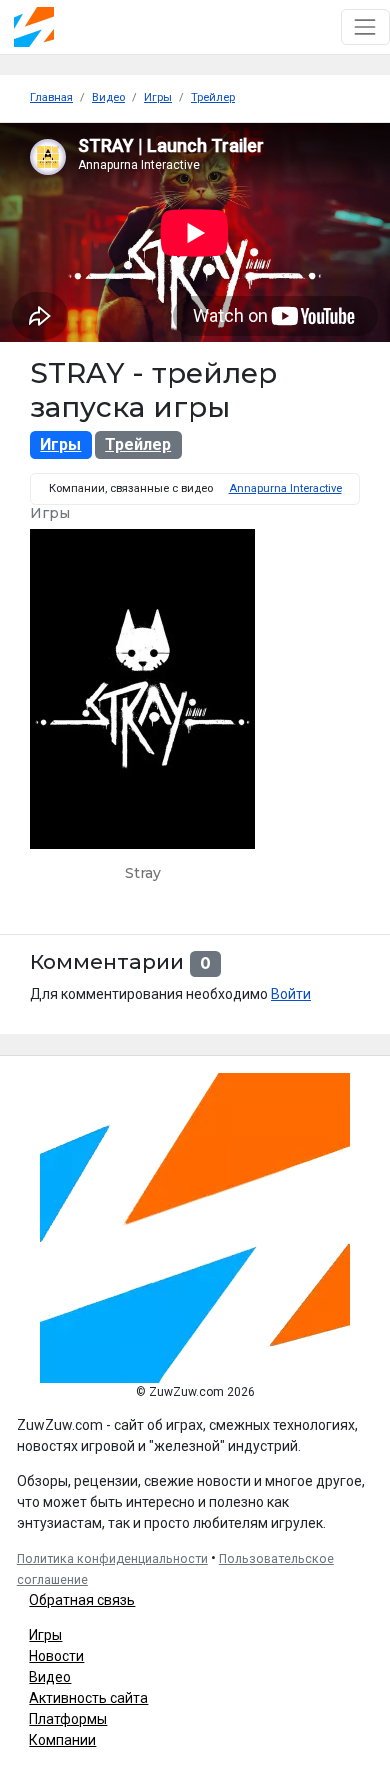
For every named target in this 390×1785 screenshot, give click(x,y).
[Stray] (142, 713)
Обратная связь (82, 1600)
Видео (50, 1677)
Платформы (68, 1719)
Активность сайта (88, 1698)
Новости (56, 1656)
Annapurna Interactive (285, 488)
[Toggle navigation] (365, 26)
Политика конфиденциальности (112, 1559)
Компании (62, 1740)
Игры (60, 444)
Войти (291, 994)
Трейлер (138, 444)
